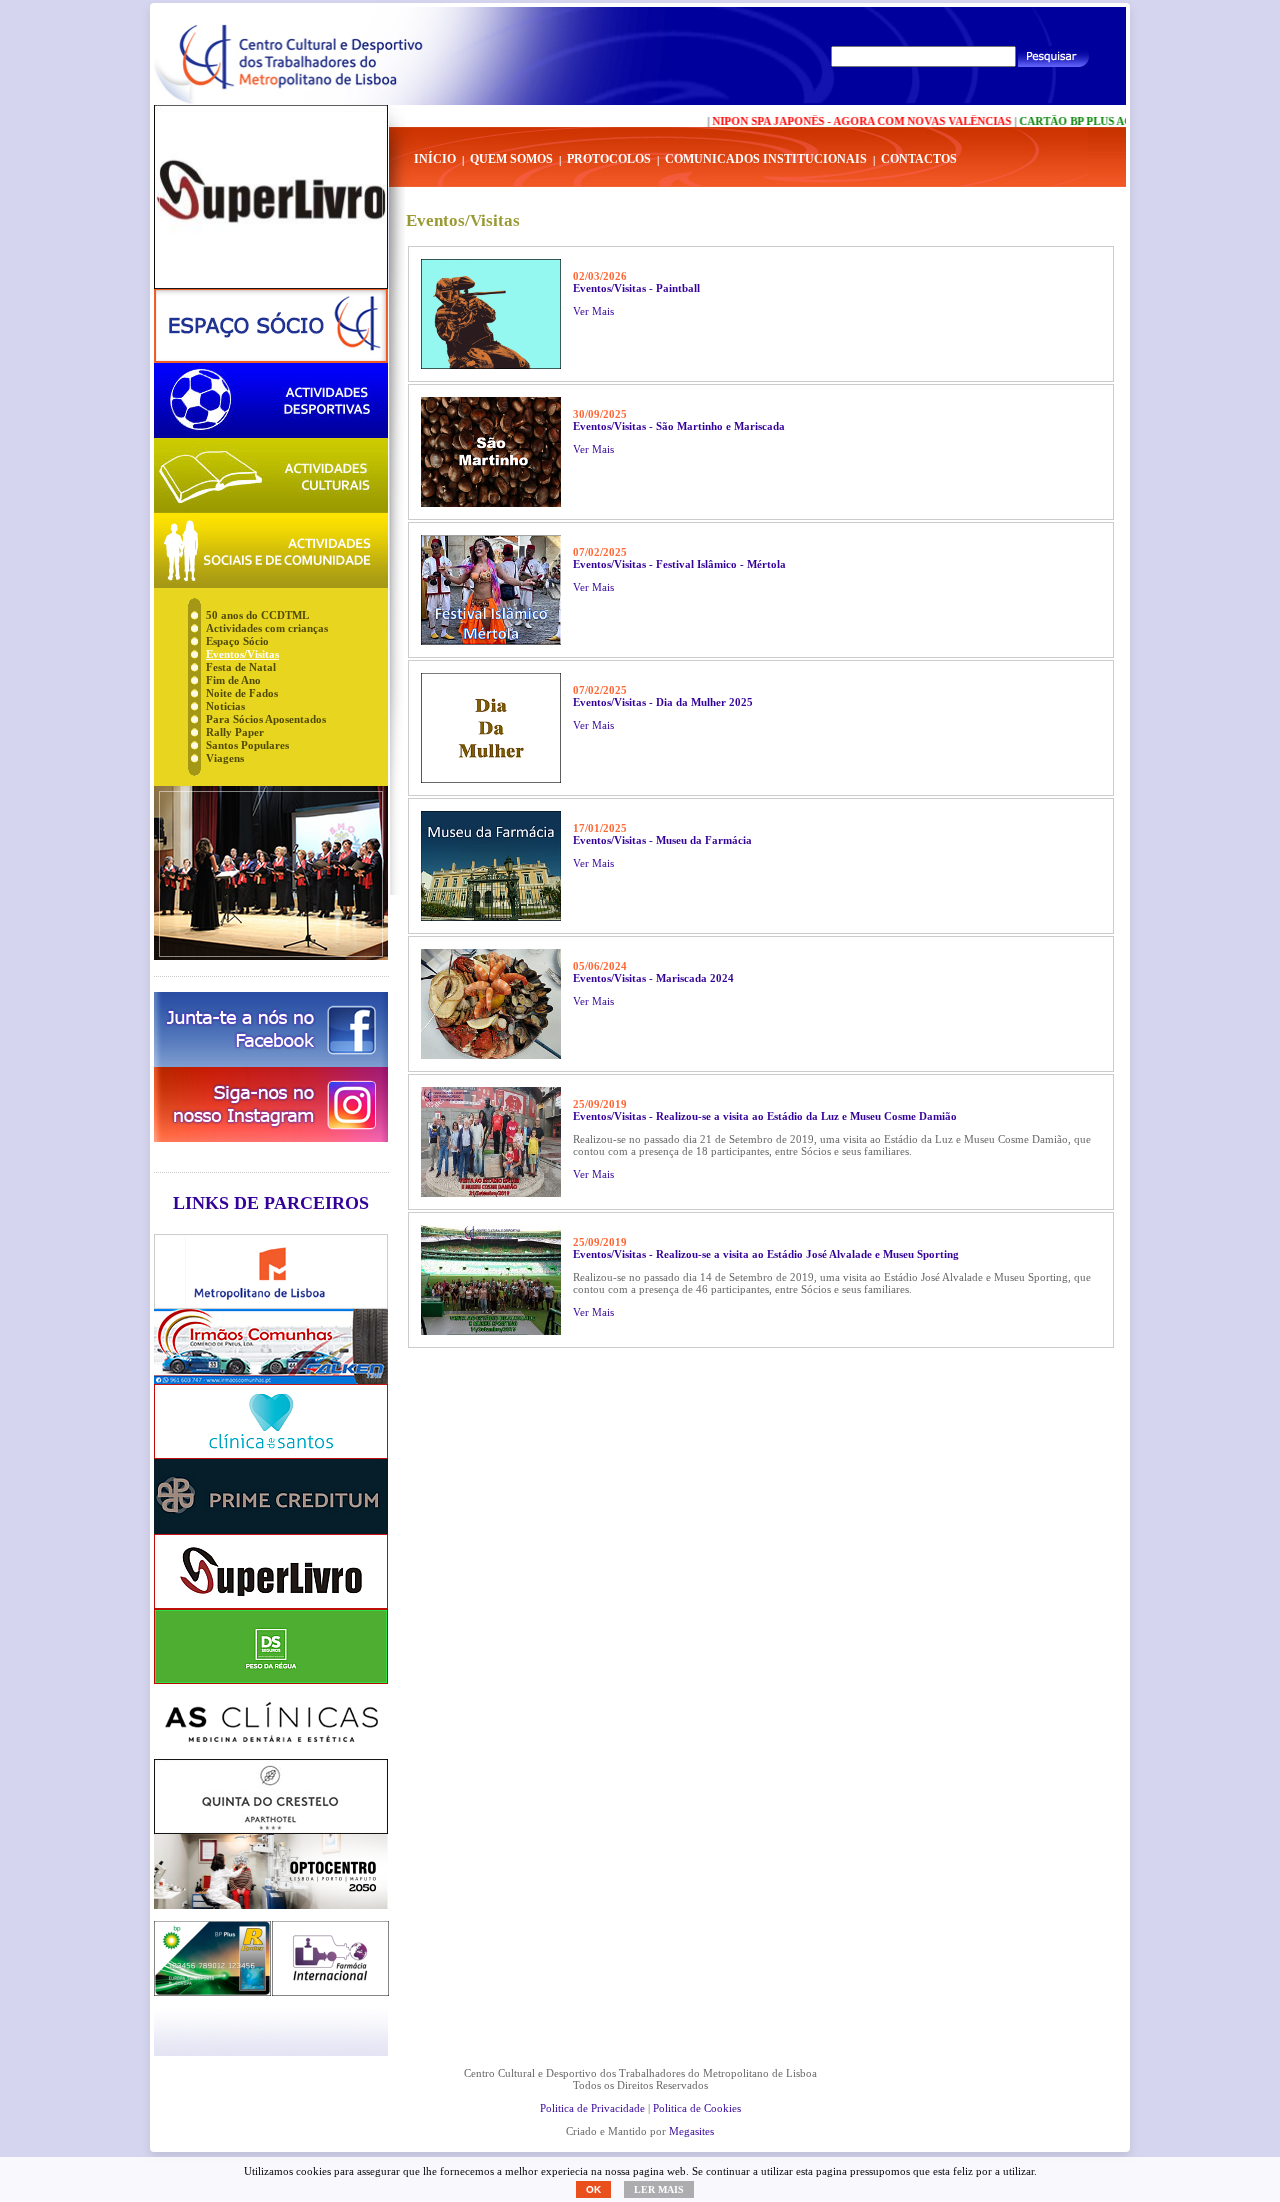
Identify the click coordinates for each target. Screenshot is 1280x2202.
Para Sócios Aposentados (266, 719)
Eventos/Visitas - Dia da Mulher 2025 (663, 702)
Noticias (225, 706)
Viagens (225, 758)
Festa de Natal (241, 667)
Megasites (691, 2131)
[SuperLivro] (271, 197)
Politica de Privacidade (592, 2108)
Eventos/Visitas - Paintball (636, 288)
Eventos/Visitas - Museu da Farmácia (662, 840)
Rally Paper (235, 732)
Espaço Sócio (237, 641)
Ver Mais (593, 311)
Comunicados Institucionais (766, 159)
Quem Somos (511, 159)
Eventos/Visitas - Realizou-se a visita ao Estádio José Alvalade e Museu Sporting (766, 1254)
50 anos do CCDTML (257, 615)
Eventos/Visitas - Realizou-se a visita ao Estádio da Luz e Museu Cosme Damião (765, 1116)
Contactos (919, 159)
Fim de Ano (233, 680)
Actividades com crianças (267, 628)
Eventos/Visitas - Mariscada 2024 (653, 978)
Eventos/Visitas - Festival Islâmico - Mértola (679, 564)
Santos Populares (247, 745)
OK (593, 2189)
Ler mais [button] (659, 2189)
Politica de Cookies (697, 2108)
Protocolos (609, 159)
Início (435, 159)
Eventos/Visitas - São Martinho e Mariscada (679, 426)
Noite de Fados (242, 693)
